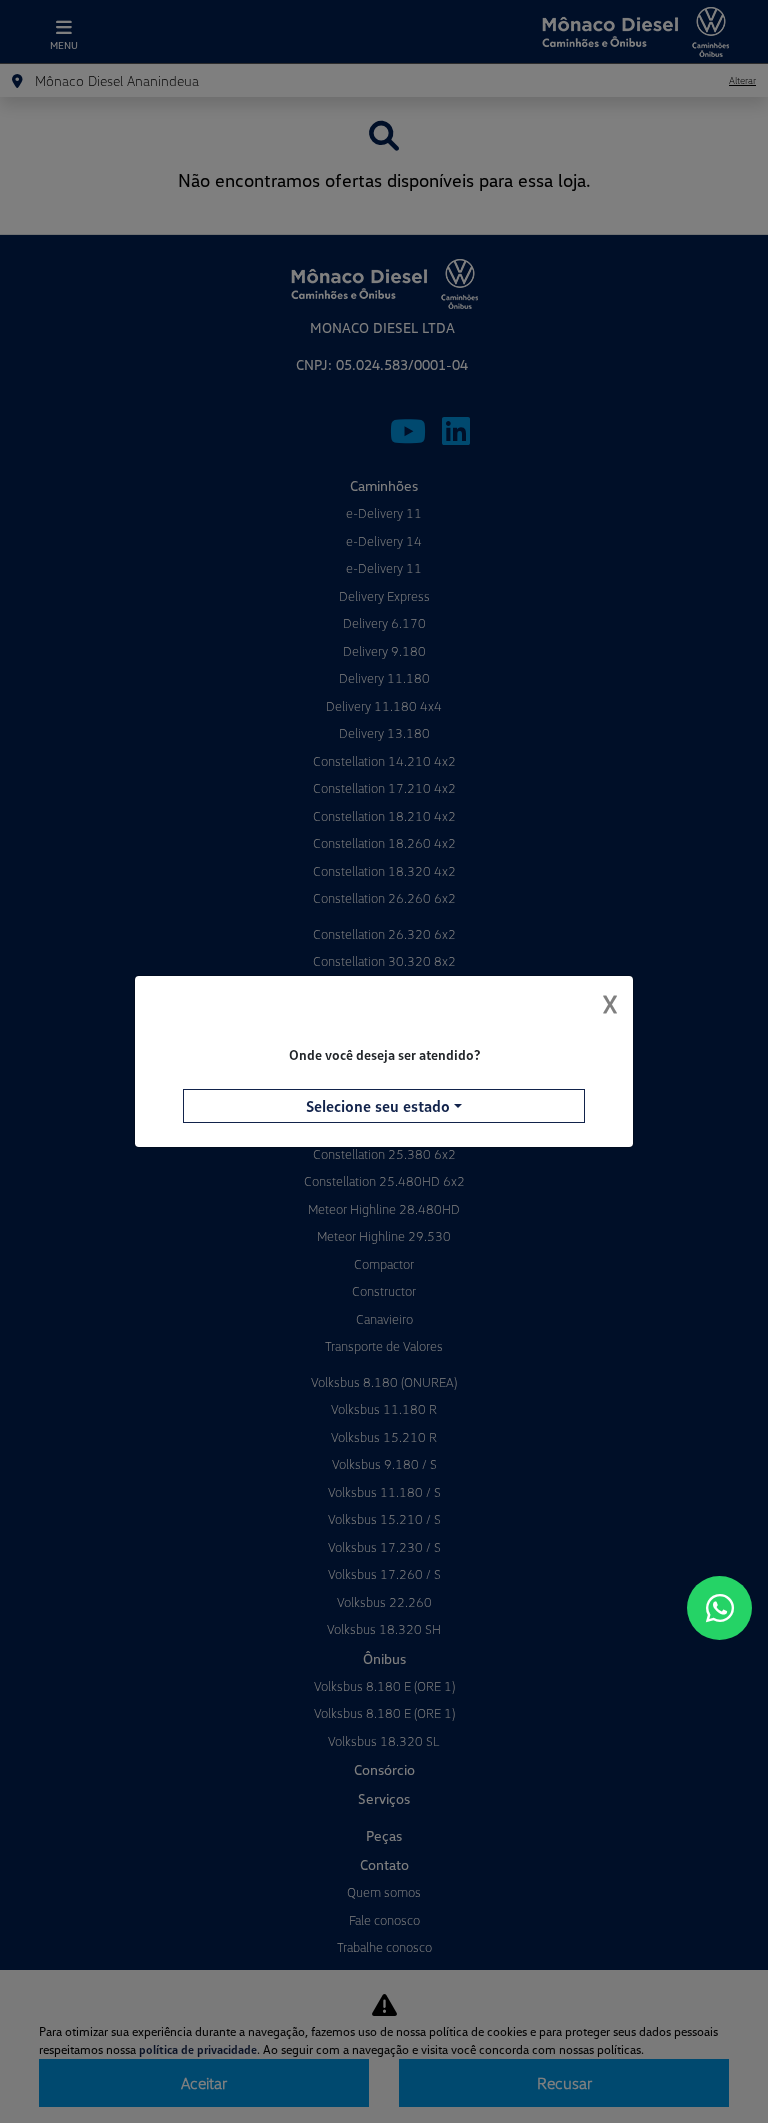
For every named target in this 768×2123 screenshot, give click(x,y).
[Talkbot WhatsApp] (719, 1608)
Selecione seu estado (378, 1106)
